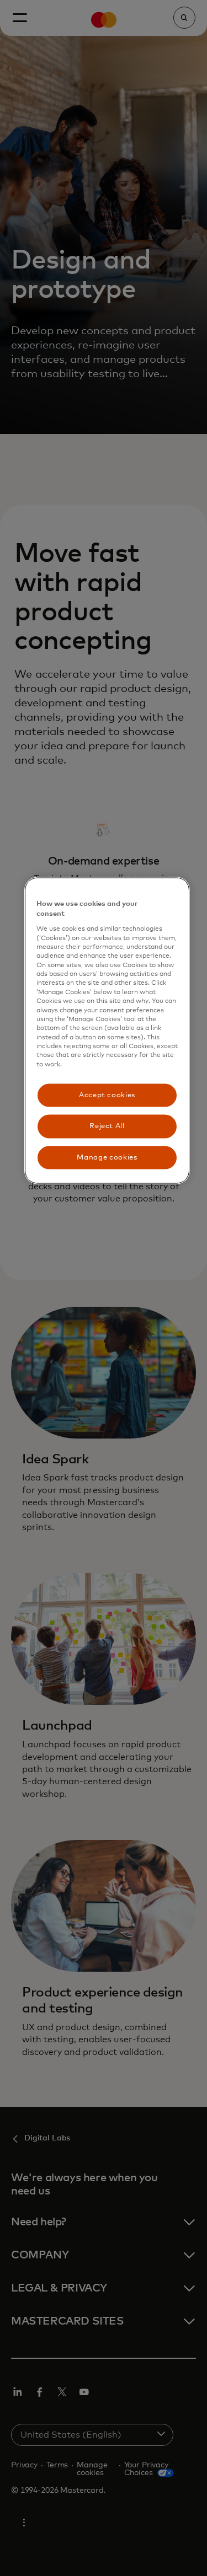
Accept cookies (107, 1095)
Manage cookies (107, 1157)
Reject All (107, 1126)
